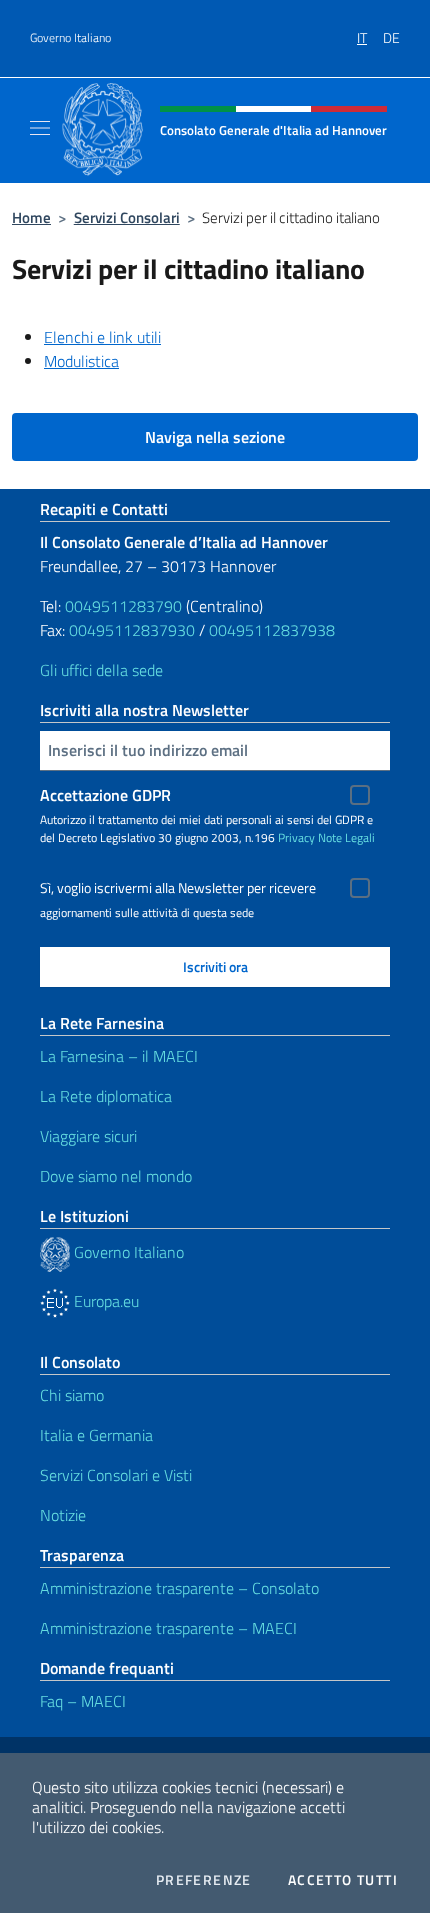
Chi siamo (72, 1395)
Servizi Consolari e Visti (116, 1475)
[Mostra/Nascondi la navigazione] (40, 128)
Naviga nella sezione (215, 437)
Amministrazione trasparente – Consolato (179, 1588)
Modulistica (81, 361)
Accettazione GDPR (105, 795)
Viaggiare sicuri (88, 1136)
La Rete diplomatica (106, 1096)
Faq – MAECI (83, 1701)
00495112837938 (272, 630)
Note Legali (346, 837)
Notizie (63, 1515)
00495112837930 (132, 630)
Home (31, 217)
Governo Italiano (70, 38)
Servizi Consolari (127, 217)
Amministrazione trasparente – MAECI (168, 1628)
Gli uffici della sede (101, 670)
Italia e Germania (96, 1435)
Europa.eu (104, 1301)
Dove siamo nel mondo (116, 1176)
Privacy (296, 837)
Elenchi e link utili (102, 337)
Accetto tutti (343, 1880)
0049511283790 (123, 606)
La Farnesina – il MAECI (119, 1056)
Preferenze (204, 1880)
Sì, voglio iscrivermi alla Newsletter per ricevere (178, 888)
